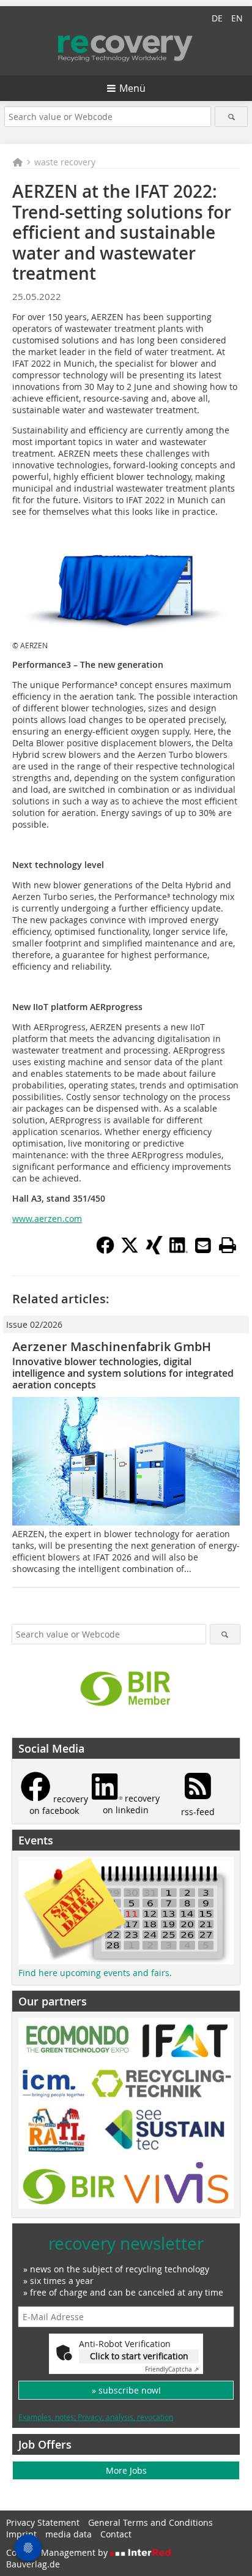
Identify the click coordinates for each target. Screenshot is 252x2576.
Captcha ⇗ (172, 2369)
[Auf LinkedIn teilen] (179, 1251)
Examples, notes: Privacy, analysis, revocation (96, 2417)
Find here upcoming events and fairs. (95, 1973)
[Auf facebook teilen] (105, 1251)
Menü (132, 88)
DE (217, 18)
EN (237, 18)
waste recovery (65, 162)
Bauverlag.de (33, 2564)
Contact (116, 2534)
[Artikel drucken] (228, 1245)
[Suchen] (231, 117)
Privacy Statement (43, 2522)
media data (69, 2534)
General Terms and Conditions (150, 2522)
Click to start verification (139, 2356)
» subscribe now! (126, 2390)
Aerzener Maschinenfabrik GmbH (112, 1346)
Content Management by (58, 2552)
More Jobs (126, 2470)
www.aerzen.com (47, 1219)
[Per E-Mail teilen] (203, 1245)
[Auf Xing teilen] (154, 1251)
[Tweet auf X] (130, 1251)
